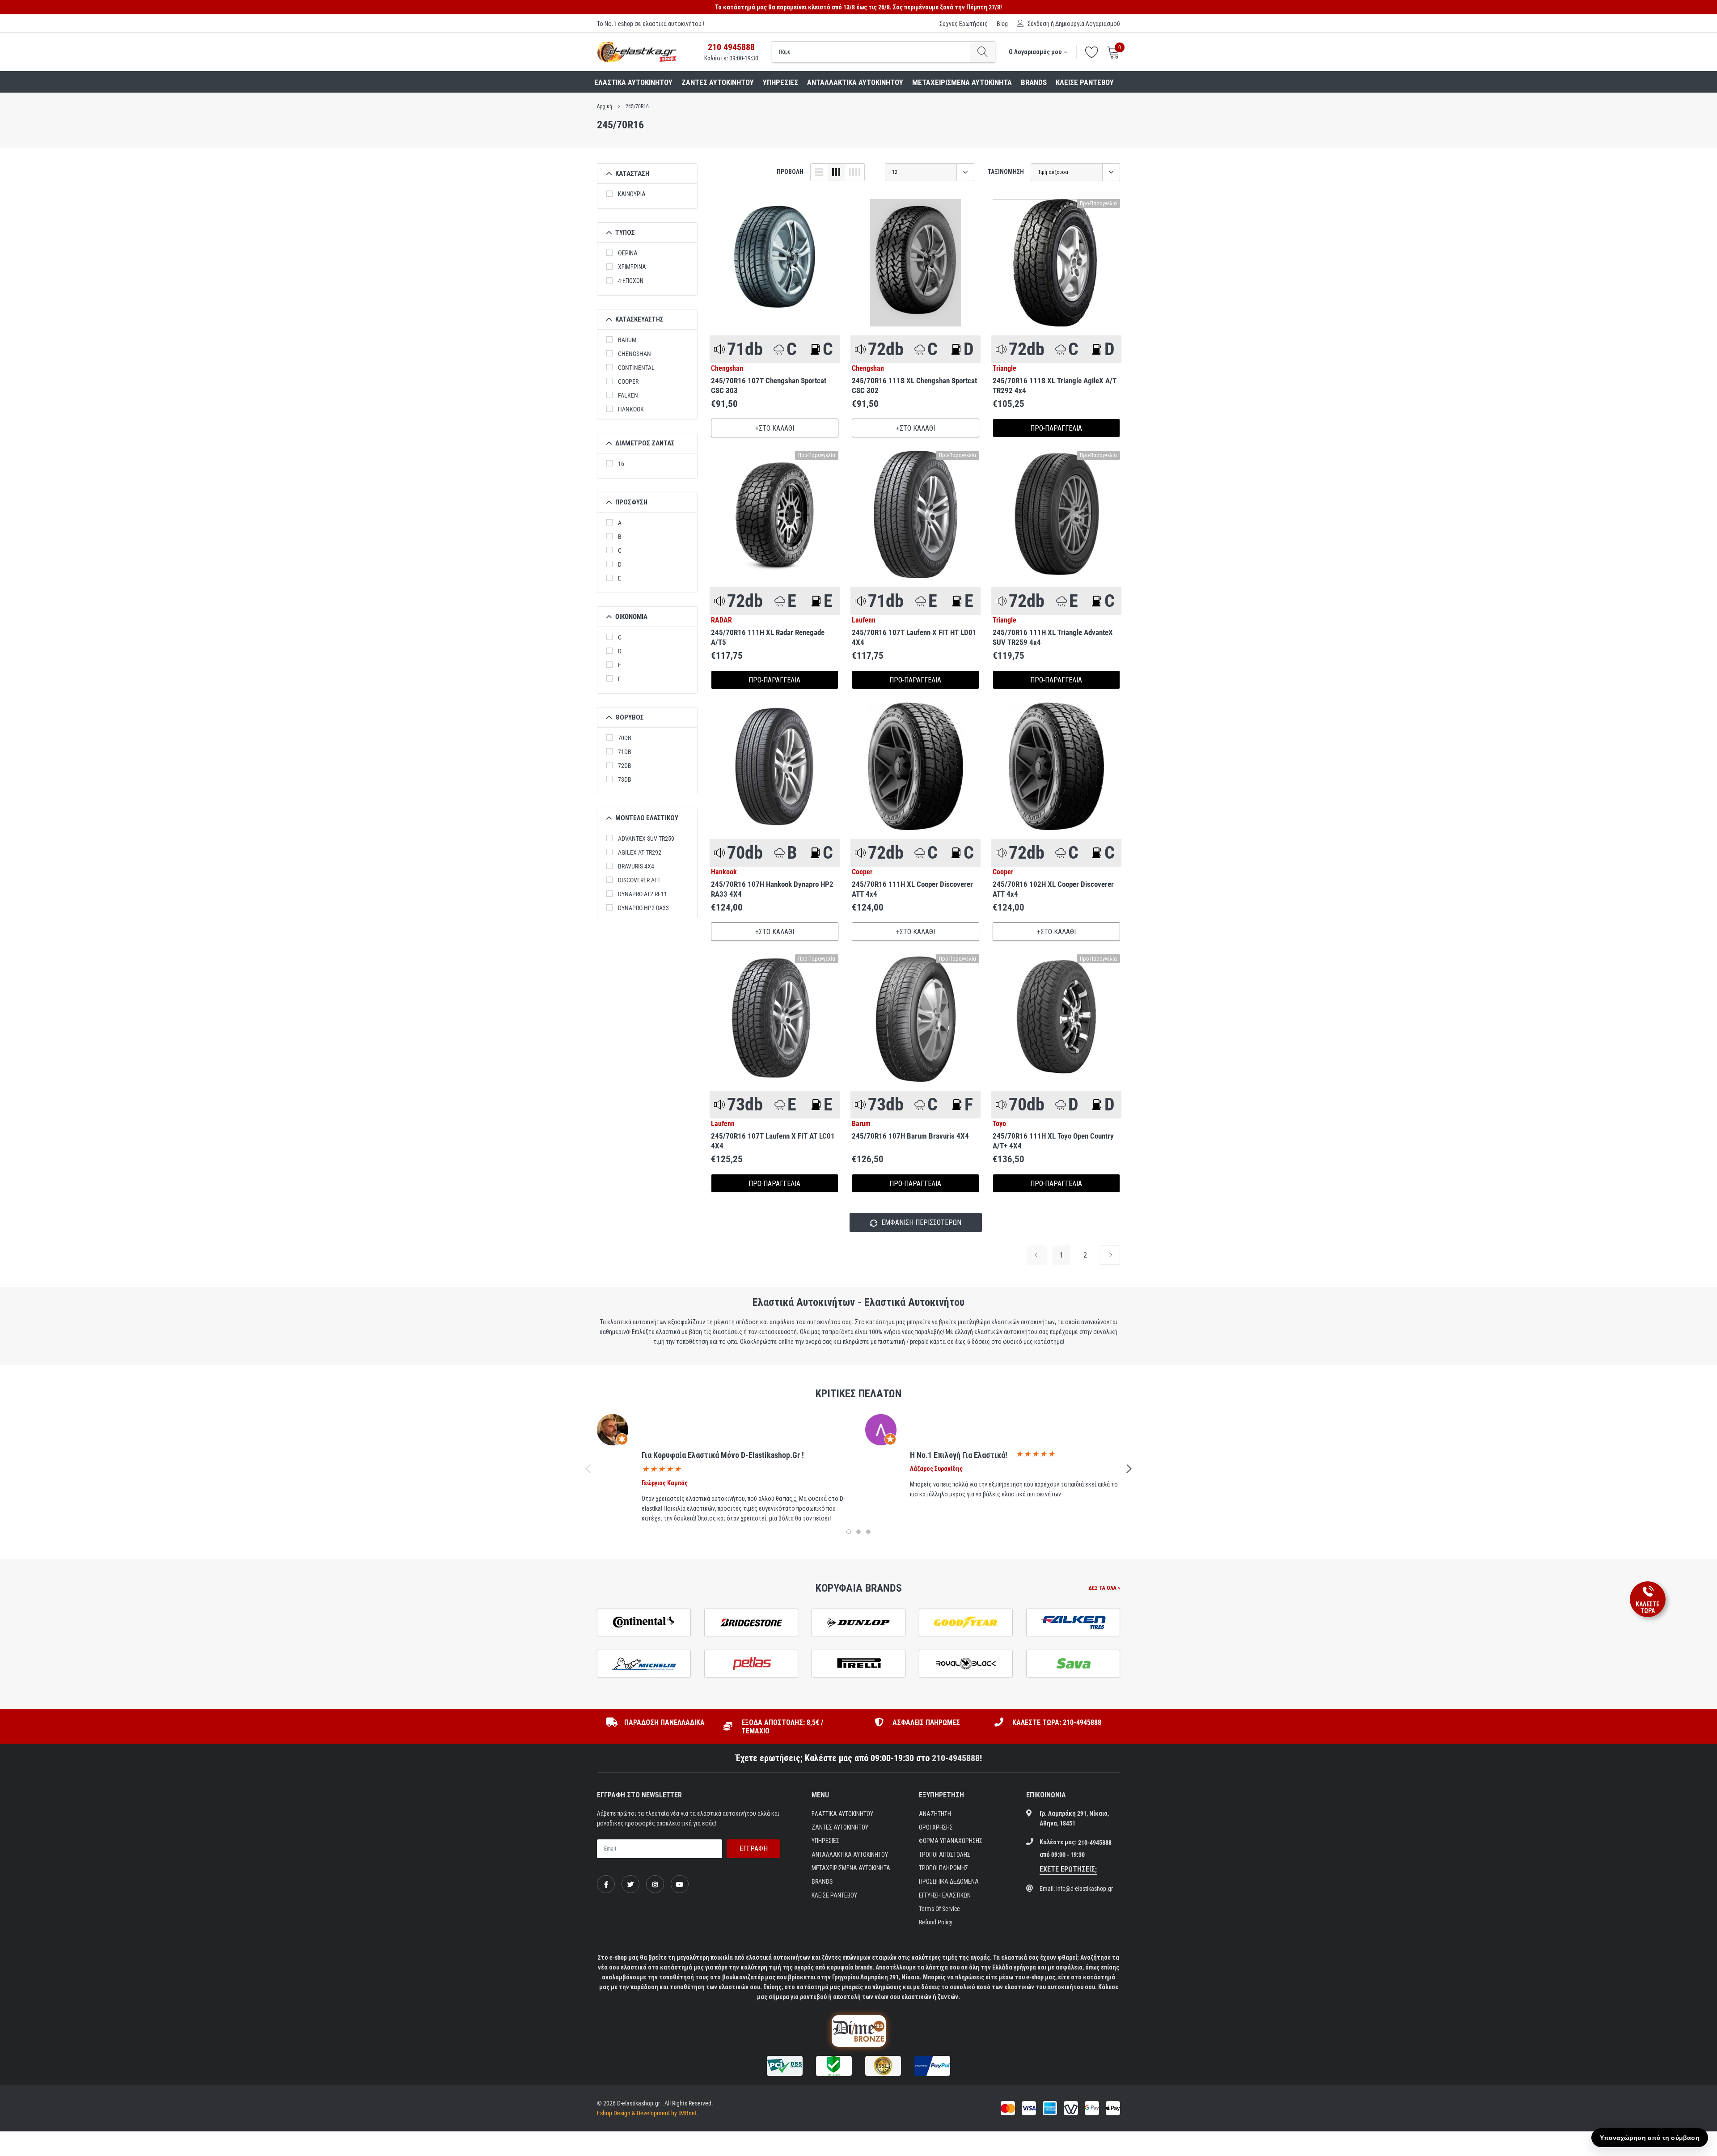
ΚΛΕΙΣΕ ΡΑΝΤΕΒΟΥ (1085, 82)
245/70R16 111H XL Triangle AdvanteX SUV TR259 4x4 (1053, 637)
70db (625, 738)
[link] (775, 263)
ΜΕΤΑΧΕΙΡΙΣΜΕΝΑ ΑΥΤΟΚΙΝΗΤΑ (962, 82)
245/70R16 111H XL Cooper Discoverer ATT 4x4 (912, 889)
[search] (983, 52)
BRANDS (1034, 82)
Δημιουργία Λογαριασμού (1088, 24)
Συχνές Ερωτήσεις (964, 24)
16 (621, 464)
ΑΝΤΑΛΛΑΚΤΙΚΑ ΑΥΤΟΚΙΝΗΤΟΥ (855, 82)
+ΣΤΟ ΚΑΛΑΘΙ (775, 428)
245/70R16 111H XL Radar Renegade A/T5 (768, 637)
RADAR (721, 620)
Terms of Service (939, 1909)
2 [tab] (858, 1532)
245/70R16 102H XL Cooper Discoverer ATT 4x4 (1053, 889)
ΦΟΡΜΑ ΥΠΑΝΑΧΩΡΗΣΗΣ (951, 1841)
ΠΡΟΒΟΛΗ (790, 172)
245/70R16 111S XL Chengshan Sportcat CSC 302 (914, 385)
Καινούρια (632, 194)
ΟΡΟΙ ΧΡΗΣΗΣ (936, 1827)
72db (625, 766)
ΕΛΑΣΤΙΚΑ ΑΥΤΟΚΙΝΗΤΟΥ (633, 82)
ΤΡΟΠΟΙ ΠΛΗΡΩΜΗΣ (943, 1868)
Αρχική (605, 106)
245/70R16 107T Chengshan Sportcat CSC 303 (769, 385)
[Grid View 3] (836, 172)
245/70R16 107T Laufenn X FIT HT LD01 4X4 (914, 637)
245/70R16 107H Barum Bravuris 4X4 (910, 1136)
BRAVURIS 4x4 (636, 866)
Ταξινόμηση (1006, 172)
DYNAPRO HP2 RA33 (643, 908)
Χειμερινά (632, 267)
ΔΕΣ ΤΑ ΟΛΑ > (1104, 1588)
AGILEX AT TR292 (640, 852)
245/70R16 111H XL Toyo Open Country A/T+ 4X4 (1053, 1141)
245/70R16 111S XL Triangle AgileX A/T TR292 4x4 (1055, 385)
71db (625, 752)
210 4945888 (731, 47)
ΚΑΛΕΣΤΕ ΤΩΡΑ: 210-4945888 (1057, 1722)
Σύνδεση (1038, 24)
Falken (628, 395)
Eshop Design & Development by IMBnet (647, 2113)
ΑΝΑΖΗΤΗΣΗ (935, 1814)
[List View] (819, 172)
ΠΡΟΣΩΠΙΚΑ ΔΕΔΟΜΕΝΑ (949, 1881)
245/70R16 (637, 106)
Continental (636, 368)
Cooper (628, 381)
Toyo (999, 1124)
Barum (627, 340)
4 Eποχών (631, 281)
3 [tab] (868, 1532)
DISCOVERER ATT (639, 880)
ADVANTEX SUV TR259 (646, 839)
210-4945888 (956, 1758)
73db (625, 779)
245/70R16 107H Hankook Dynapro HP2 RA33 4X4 (772, 889)
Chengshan (634, 354)
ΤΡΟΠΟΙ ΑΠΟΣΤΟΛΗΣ (945, 1855)
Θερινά (628, 253)
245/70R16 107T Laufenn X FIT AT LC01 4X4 (773, 1141)
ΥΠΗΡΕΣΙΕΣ (780, 82)
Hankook (631, 409)
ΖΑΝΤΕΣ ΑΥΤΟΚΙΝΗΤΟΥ (718, 82)
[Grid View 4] (854, 172)
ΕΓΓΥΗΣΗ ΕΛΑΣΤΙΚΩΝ (945, 1895)
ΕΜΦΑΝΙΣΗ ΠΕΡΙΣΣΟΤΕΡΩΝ (920, 1222)
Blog (1002, 24)
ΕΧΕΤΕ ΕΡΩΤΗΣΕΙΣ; (1068, 1869)
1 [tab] (849, 1532)
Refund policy (936, 1922)
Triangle (1004, 369)
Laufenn (864, 620)
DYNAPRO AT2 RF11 (643, 894)
